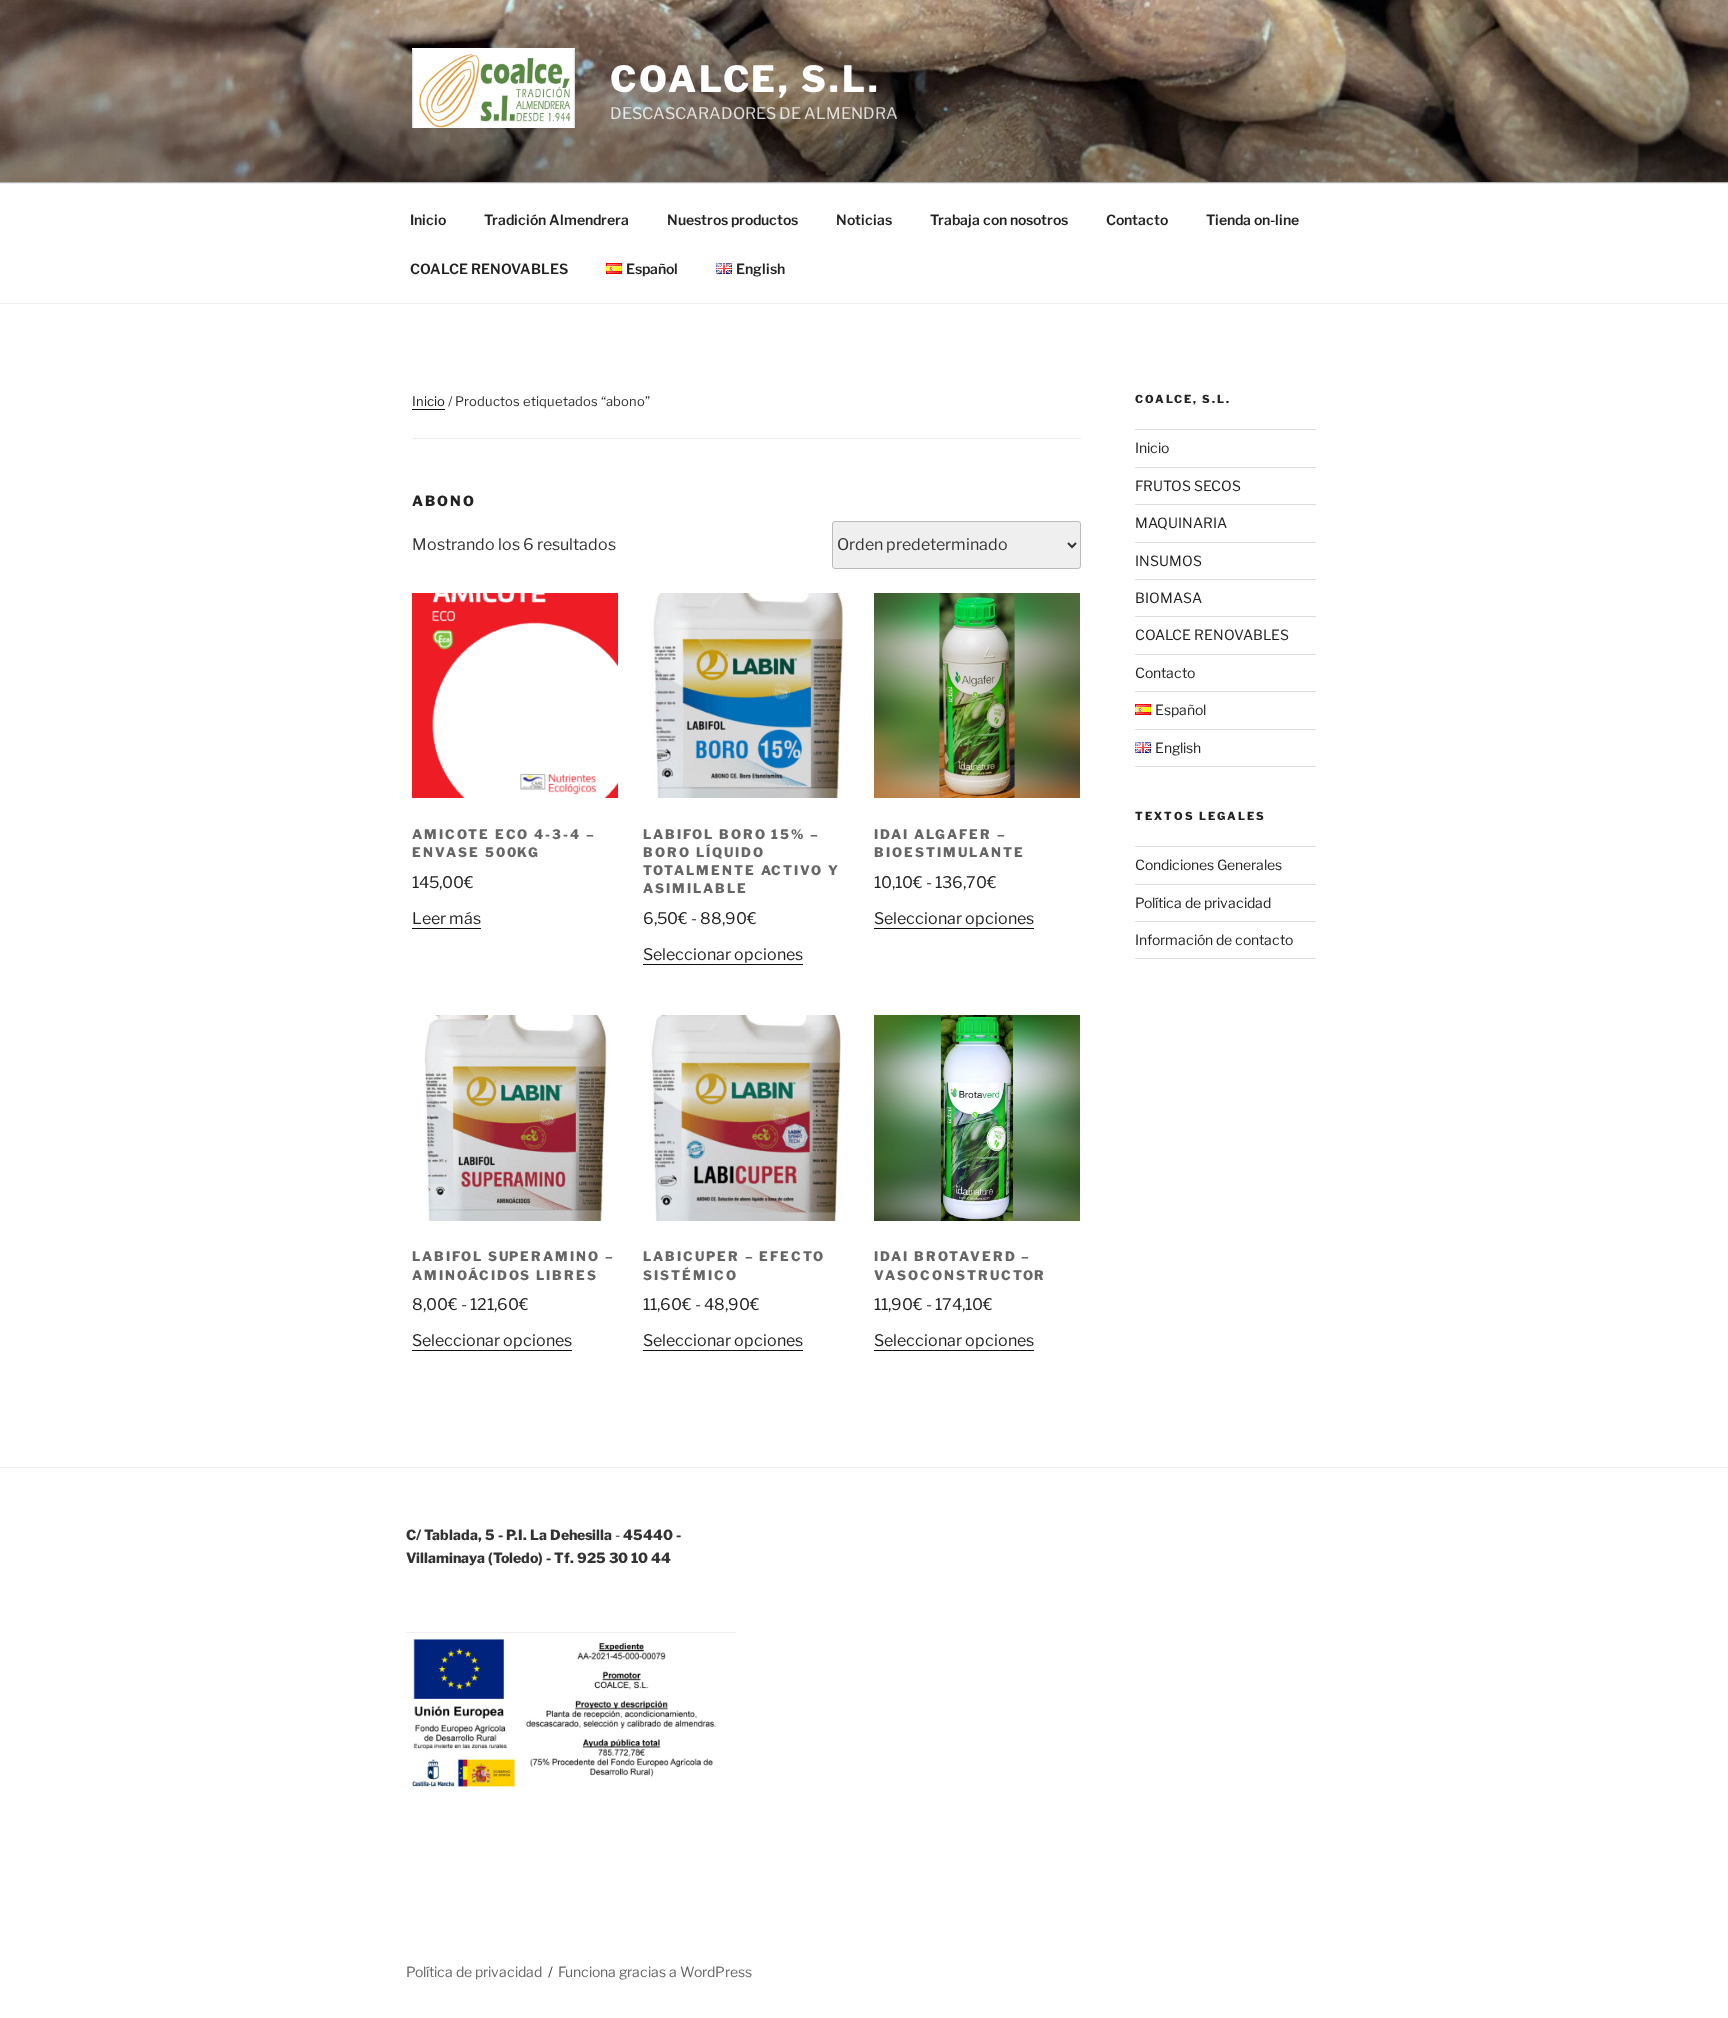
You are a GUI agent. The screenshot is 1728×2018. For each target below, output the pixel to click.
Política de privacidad (1203, 902)
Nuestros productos (732, 219)
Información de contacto (1214, 939)
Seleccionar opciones (723, 954)
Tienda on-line (1252, 219)
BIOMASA (1168, 597)
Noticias (864, 219)
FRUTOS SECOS (1188, 485)
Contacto (1137, 219)
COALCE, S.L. (745, 79)
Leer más (446, 918)
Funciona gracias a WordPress (655, 1971)
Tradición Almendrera (556, 219)
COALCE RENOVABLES (489, 268)
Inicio (428, 219)
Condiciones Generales (1208, 864)
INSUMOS (1168, 560)
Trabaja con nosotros (999, 219)
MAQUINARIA (1181, 522)
